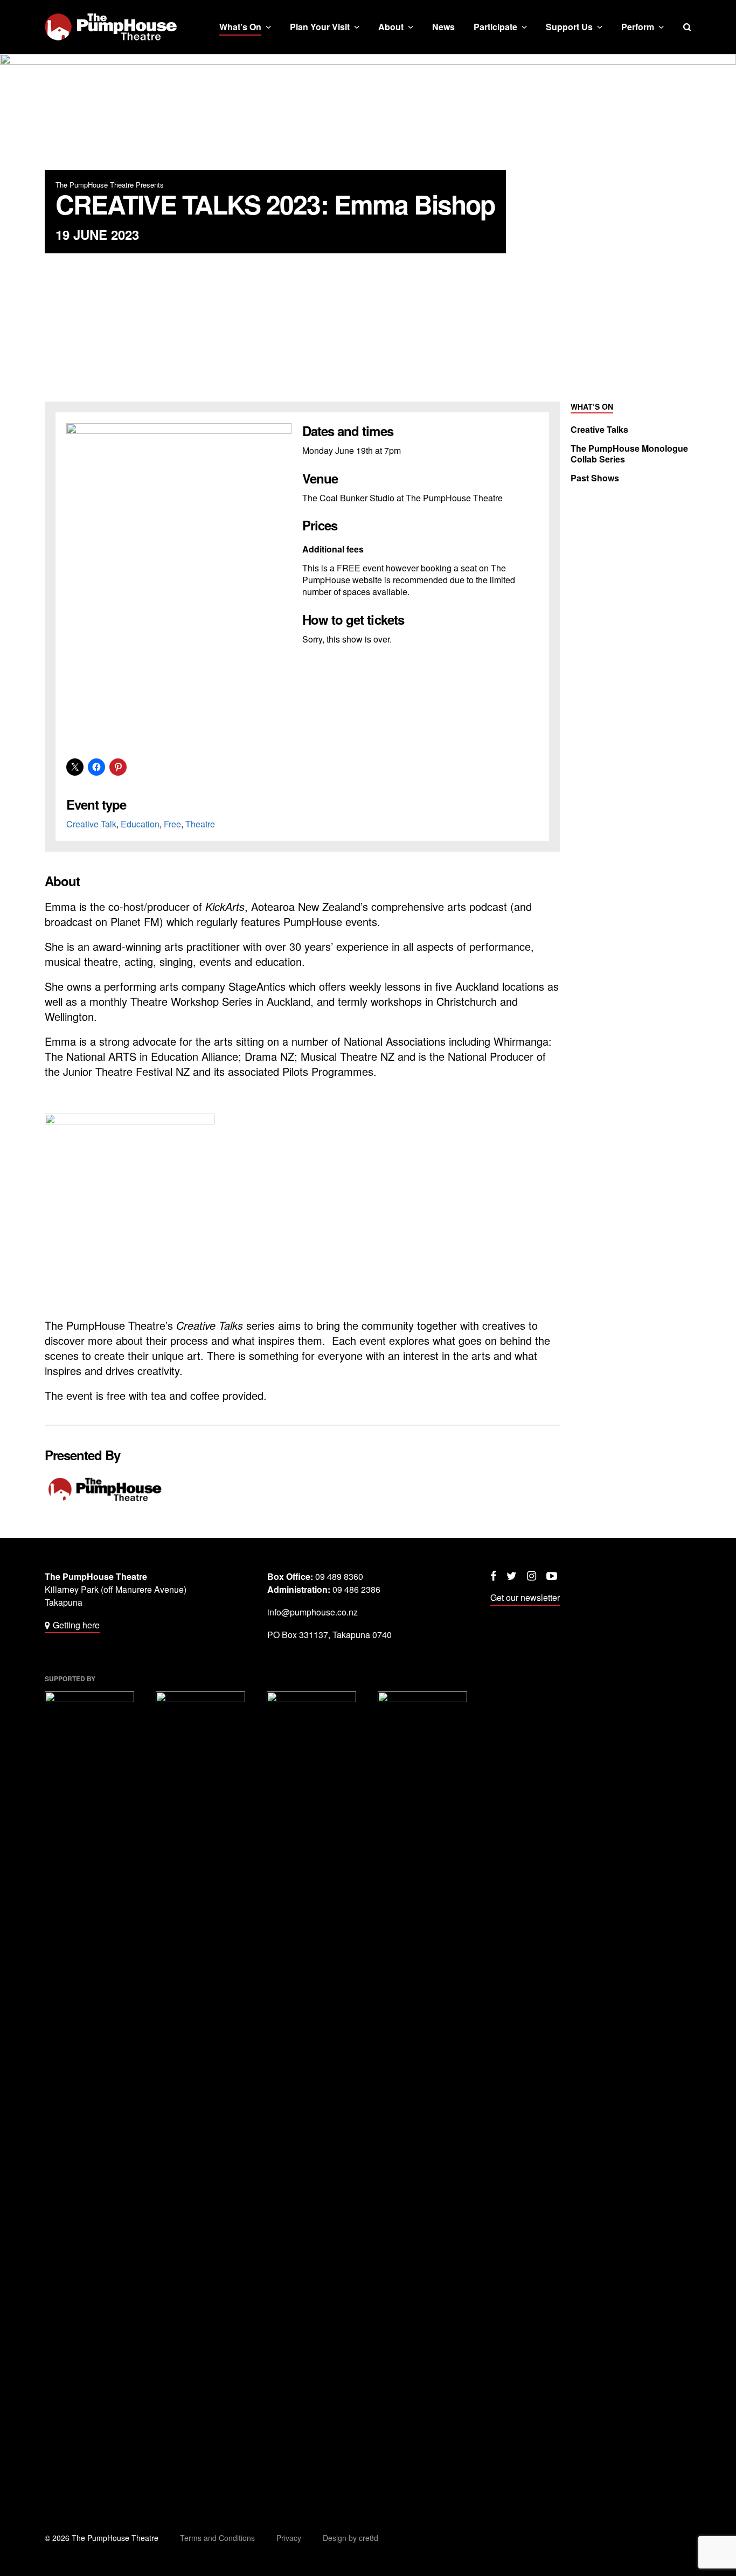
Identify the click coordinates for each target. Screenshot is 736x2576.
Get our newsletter (525, 1597)
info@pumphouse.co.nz (313, 1612)
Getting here (76, 1625)
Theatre (200, 824)
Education (140, 824)
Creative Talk (91, 824)
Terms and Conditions (217, 2538)
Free (172, 824)
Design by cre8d (350, 2538)
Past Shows (595, 478)
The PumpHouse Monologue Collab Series (629, 454)
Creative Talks (599, 430)
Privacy (289, 2538)
